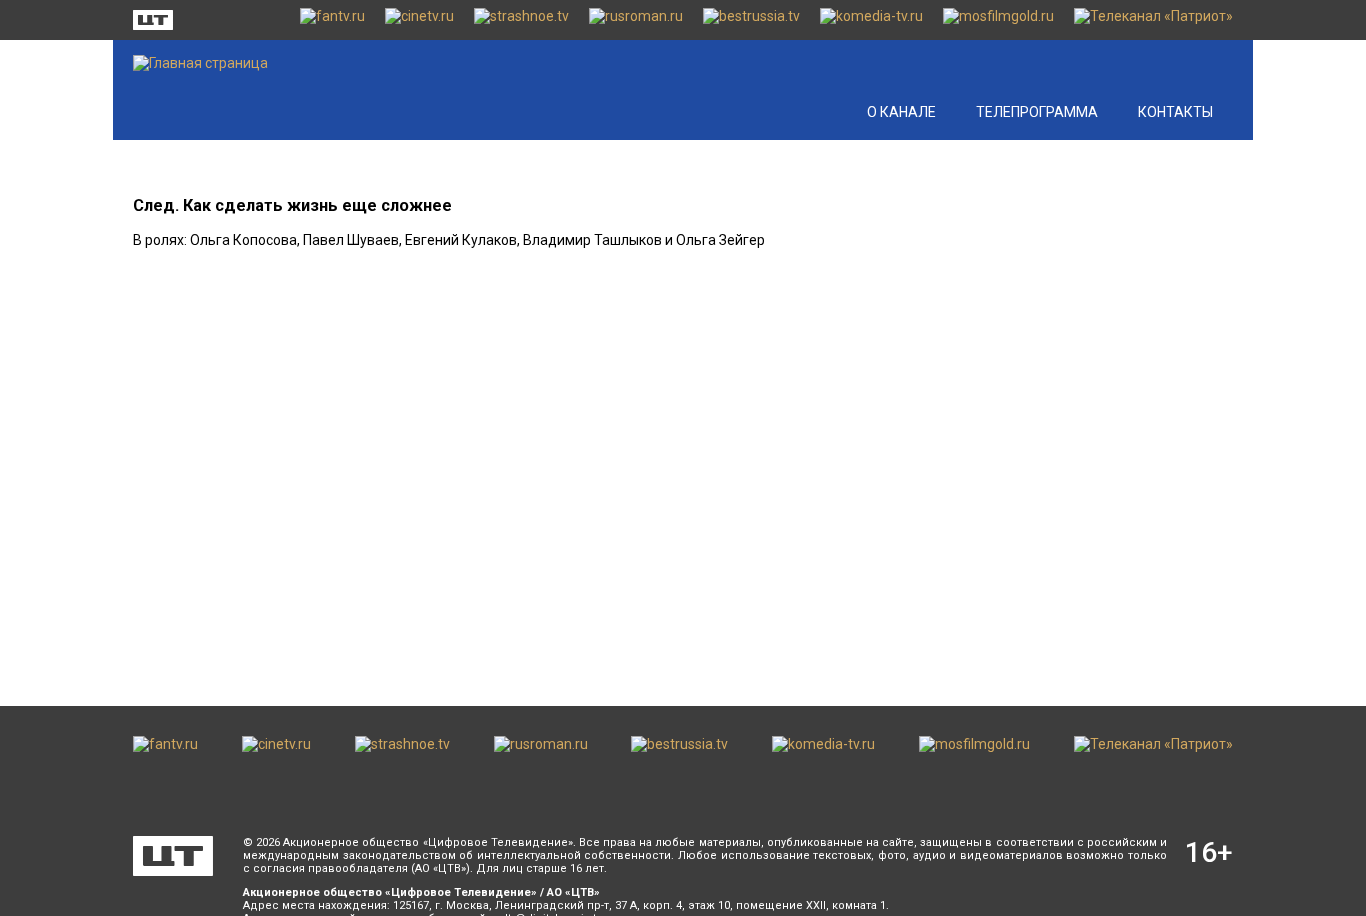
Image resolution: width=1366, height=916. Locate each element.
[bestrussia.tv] (751, 20)
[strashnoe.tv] (521, 20)
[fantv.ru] (332, 20)
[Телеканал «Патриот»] (1153, 20)
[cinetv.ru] (419, 20)
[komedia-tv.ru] (871, 20)
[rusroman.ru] (636, 20)
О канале (901, 112)
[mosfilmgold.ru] (998, 20)
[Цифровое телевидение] (173, 856)
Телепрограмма (1037, 112)
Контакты (1175, 112)
